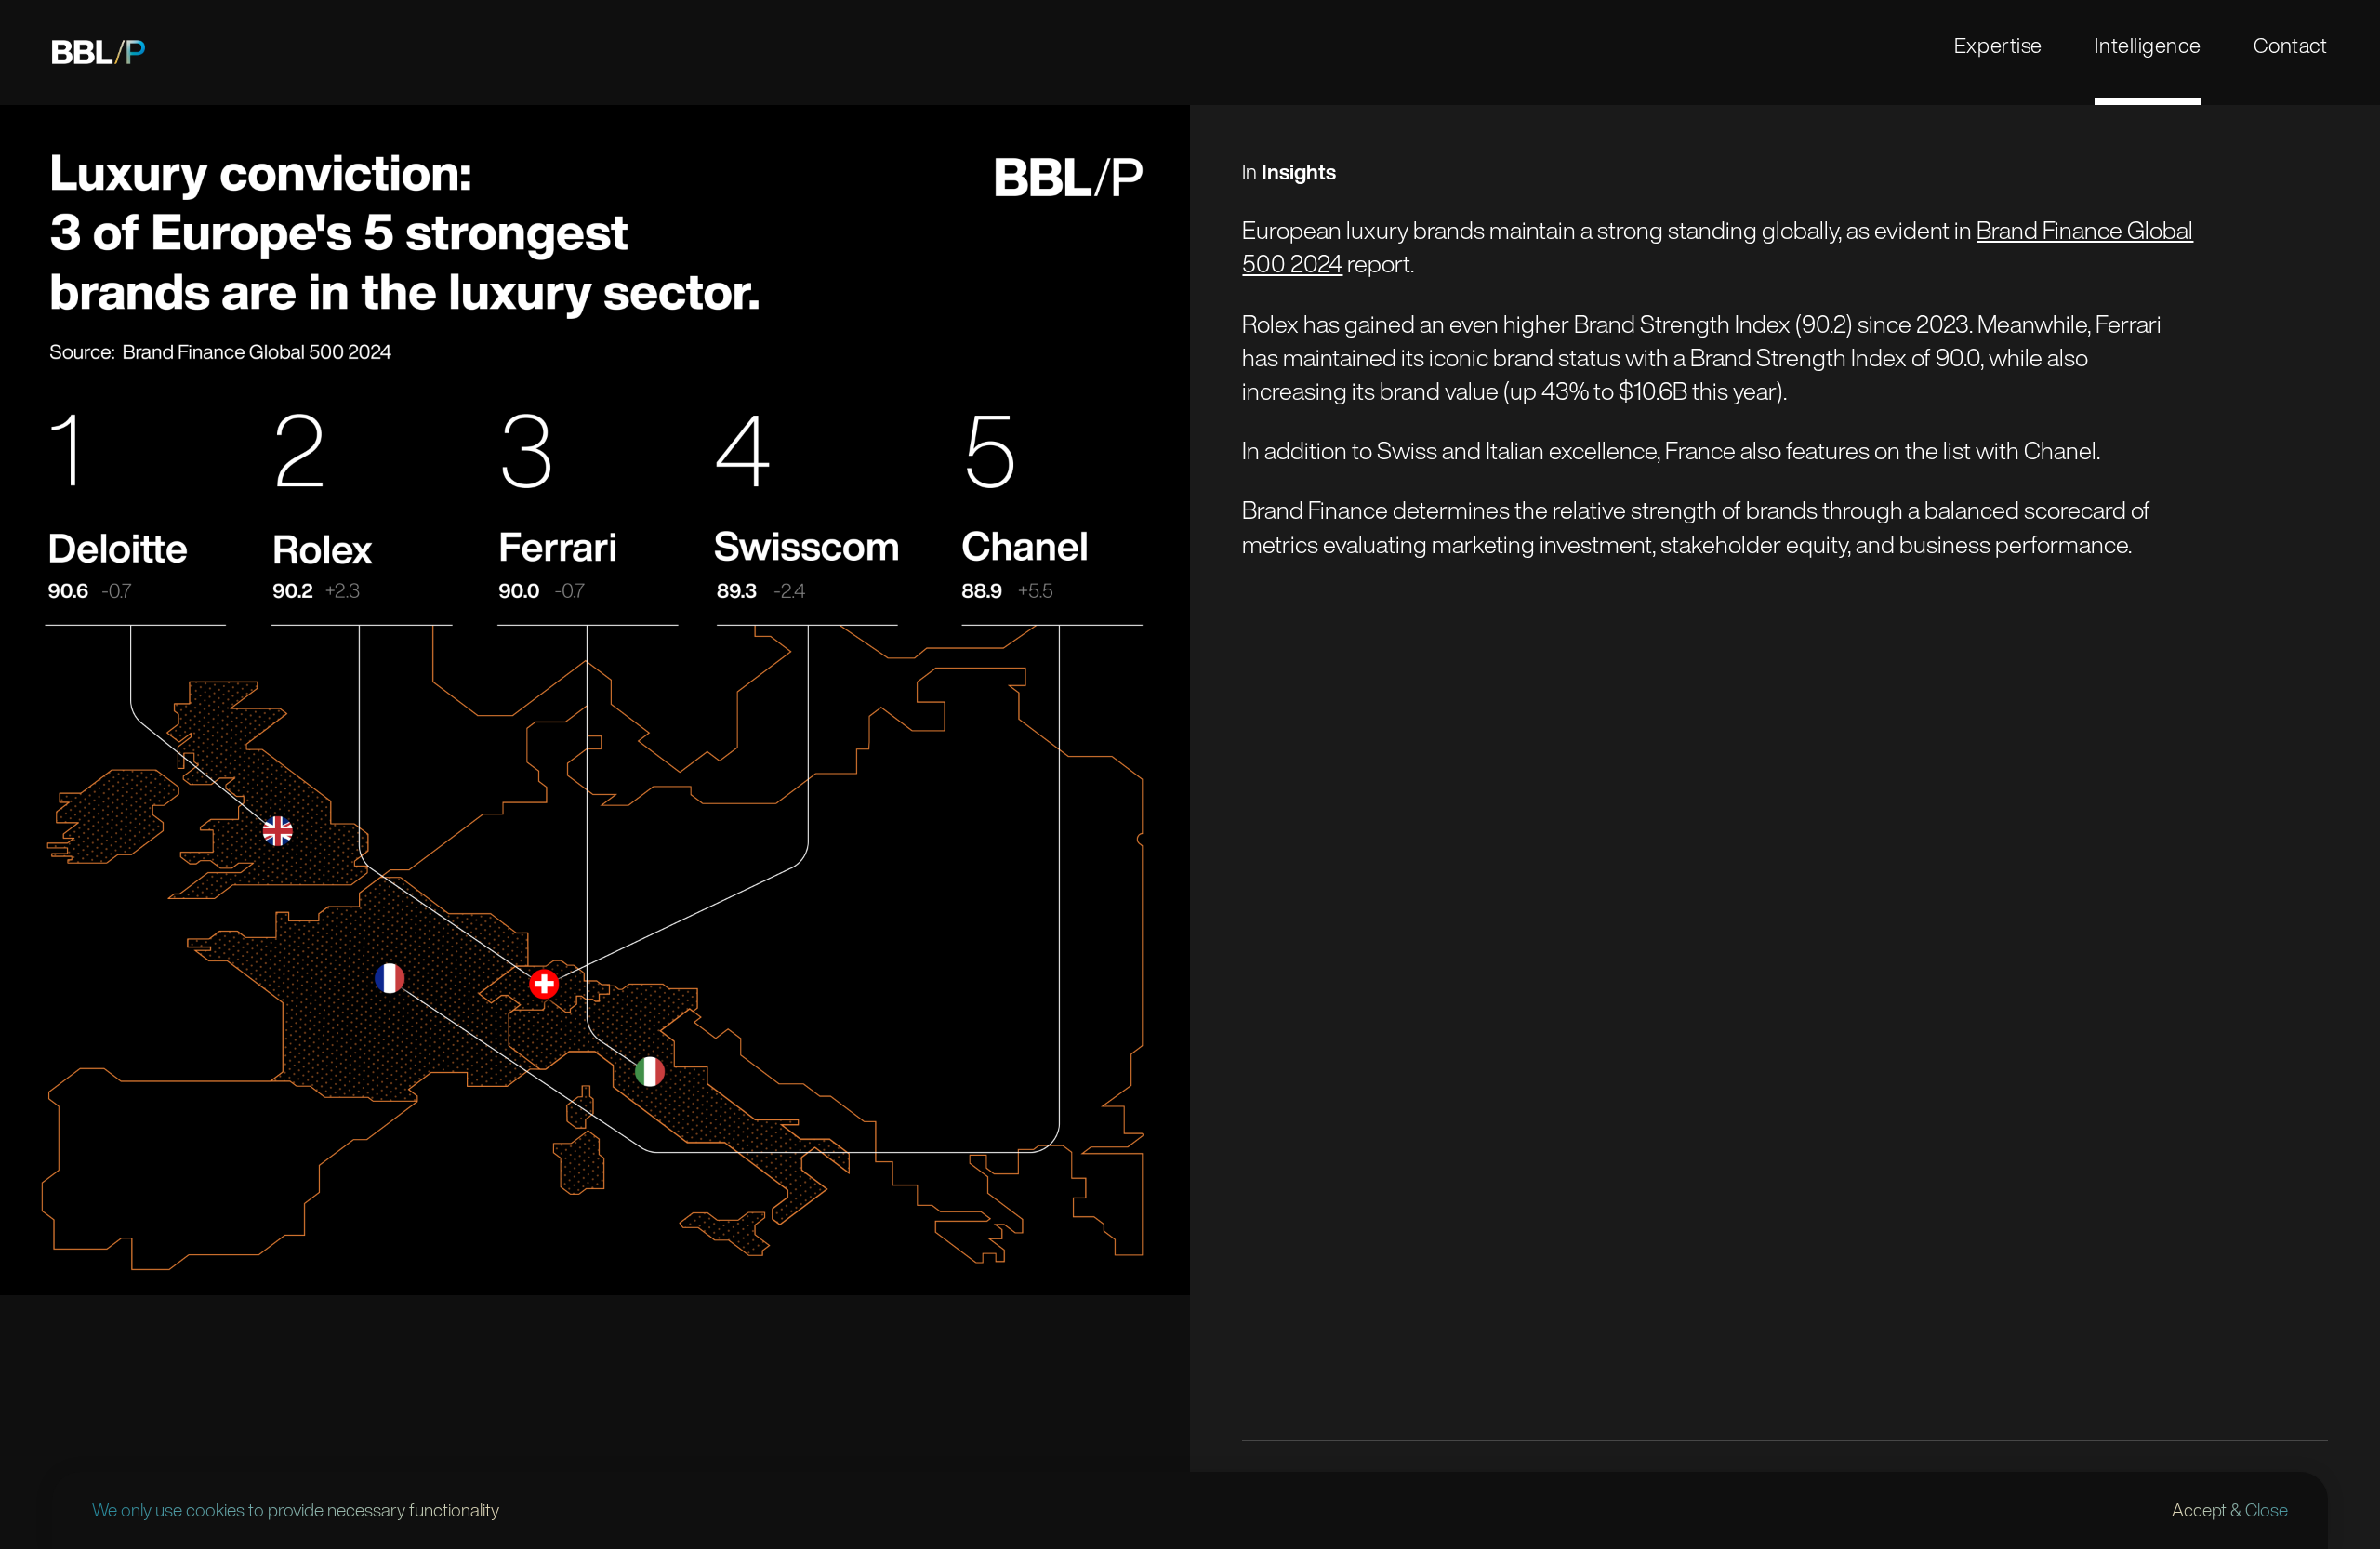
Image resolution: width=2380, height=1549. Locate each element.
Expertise (1998, 45)
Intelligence (2148, 45)
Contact (2291, 45)
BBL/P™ (99, 53)
